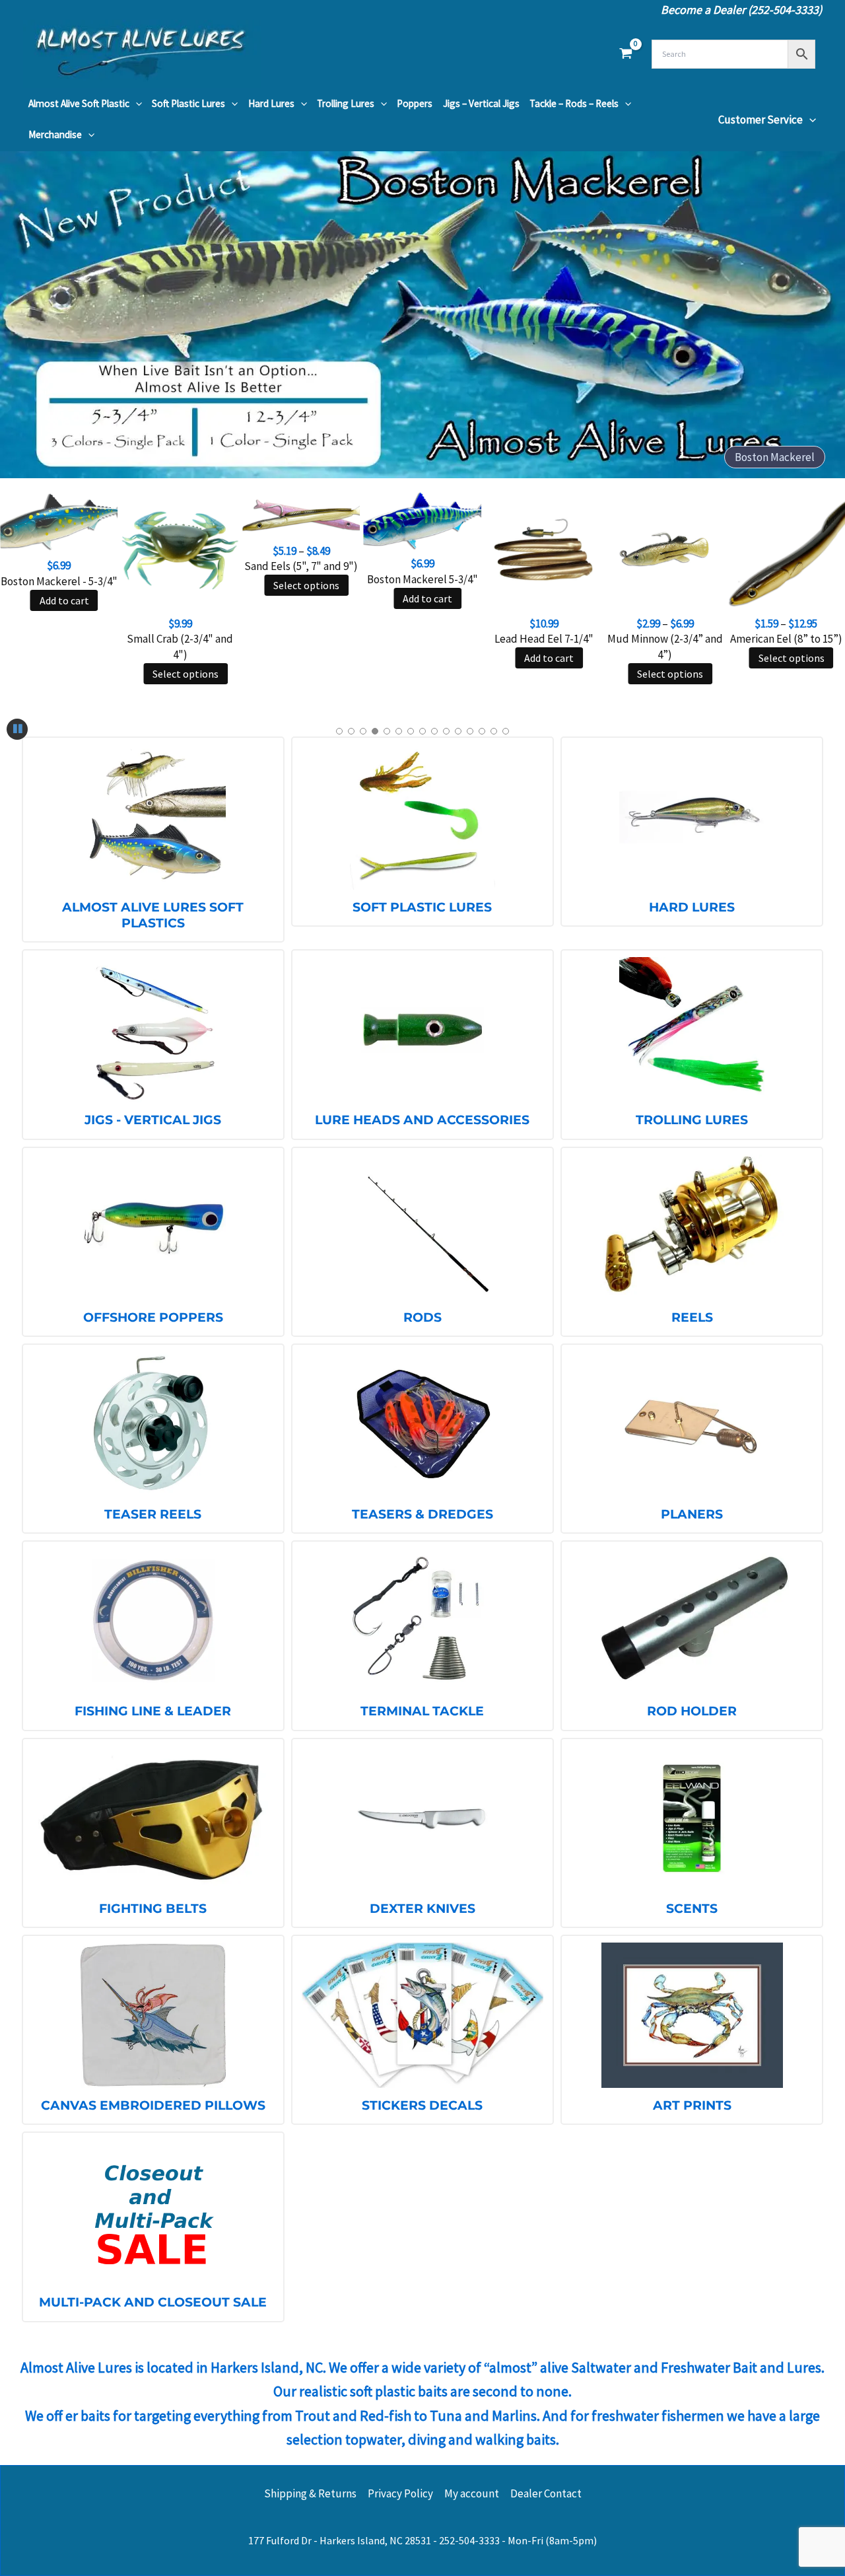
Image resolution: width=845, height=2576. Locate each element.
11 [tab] (458, 731)
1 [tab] (339, 731)
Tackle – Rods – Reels (574, 103)
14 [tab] (494, 731)
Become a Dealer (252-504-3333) (741, 10)
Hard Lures (271, 103)
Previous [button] (26, 314)
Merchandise (55, 134)
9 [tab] (434, 731)
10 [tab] (446, 731)
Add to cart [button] (64, 600)
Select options (186, 674)
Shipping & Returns (310, 2493)
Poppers (415, 103)
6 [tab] (399, 731)
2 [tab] (351, 731)
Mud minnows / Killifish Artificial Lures (725, 457)
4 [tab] (375, 731)
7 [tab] (411, 731)
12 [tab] (470, 731)
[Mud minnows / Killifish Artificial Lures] (422, 314)
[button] (136, 104)
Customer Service (760, 120)
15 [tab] (506, 731)
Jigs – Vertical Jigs (481, 103)
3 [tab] (363, 731)
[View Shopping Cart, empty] (626, 54)
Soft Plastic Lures (188, 103)
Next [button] (819, 314)
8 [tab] (422, 731)
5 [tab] (387, 731)
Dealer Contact (546, 2493)
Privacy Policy (400, 2493)
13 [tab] (482, 731)
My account (472, 2493)
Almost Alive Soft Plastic (79, 103)
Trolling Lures (346, 103)
